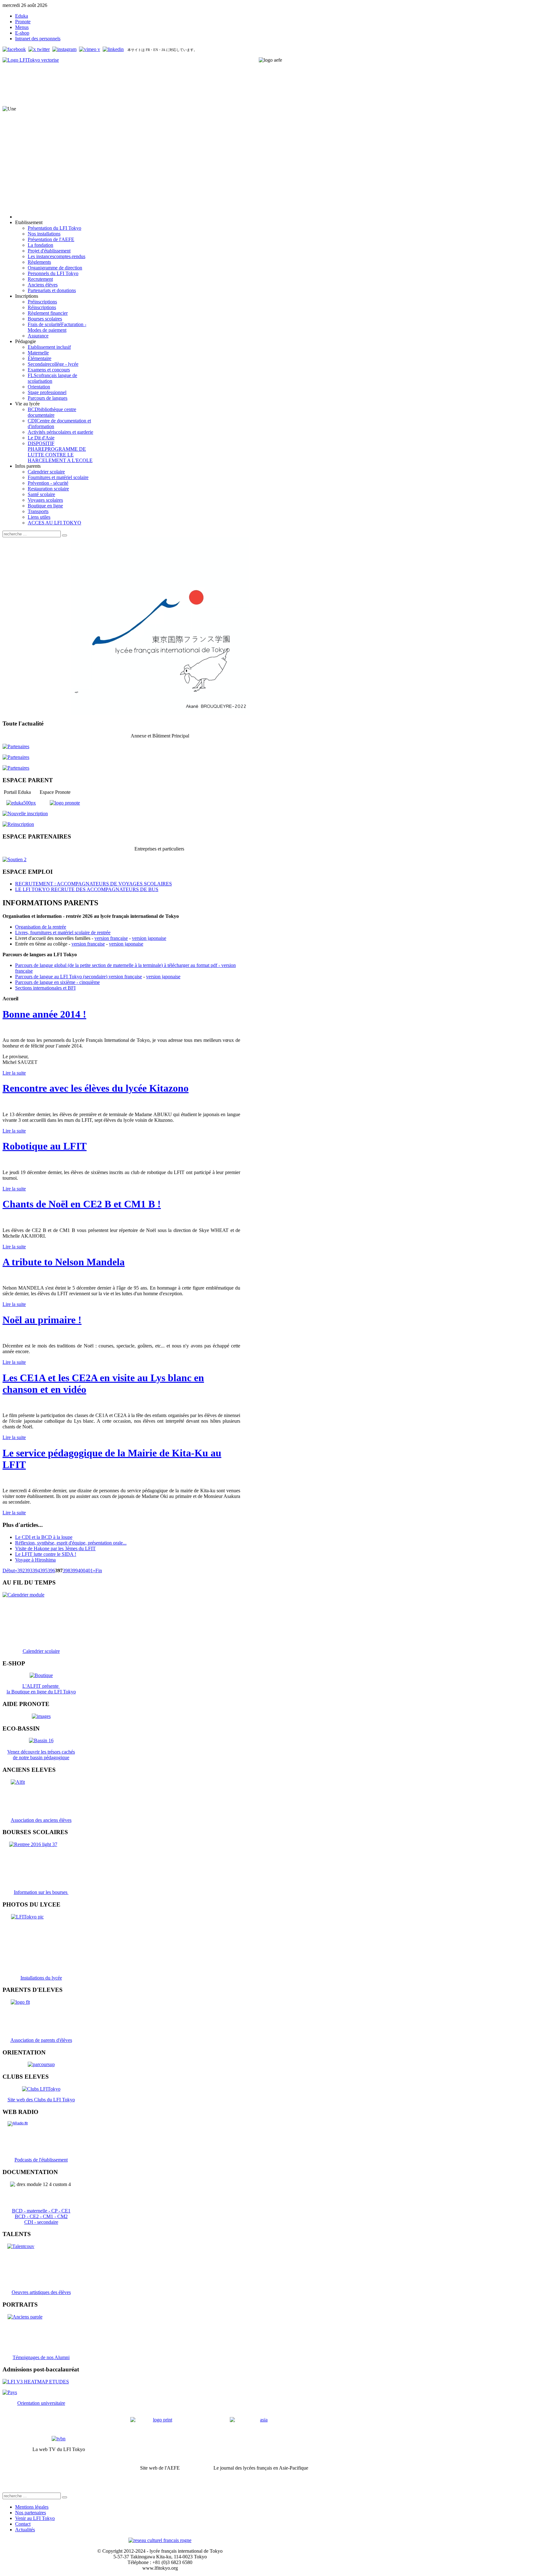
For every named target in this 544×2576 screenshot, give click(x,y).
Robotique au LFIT (45, 1146)
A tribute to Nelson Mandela (64, 1262)
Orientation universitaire (41, 2403)
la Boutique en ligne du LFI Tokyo (41, 1692)
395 (44, 1570)
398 (66, 1570)
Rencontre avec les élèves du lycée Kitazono (96, 1088)
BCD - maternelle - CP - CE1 (41, 2211)
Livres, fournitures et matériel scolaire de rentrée (63, 932)
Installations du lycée (41, 1978)
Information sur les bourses (41, 1892)
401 (89, 1570)
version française (111, 938)
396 (51, 1570)
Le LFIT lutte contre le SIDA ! (46, 1554)
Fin (99, 1570)
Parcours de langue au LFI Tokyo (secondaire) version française (79, 977)
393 (29, 1570)
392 (21, 1570)
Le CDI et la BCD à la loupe (44, 1537)
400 (82, 1570)
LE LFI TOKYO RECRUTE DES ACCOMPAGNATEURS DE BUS (87, 889)
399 (74, 1570)
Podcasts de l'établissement (41, 2160)
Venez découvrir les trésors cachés (41, 1752)
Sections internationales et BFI (45, 988)
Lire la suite (14, 1073)
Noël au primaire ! (42, 1320)
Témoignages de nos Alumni (41, 2357)
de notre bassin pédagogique (41, 1757)
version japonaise (149, 938)
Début (9, 1570)
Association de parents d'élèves (41, 2040)
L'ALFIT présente (41, 1686)
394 (36, 1570)
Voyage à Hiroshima (35, 1560)
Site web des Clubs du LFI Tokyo (41, 2100)
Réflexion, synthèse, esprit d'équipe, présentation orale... (71, 1543)
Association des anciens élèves (41, 1820)
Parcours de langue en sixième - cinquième (57, 982)
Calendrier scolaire (41, 1651)
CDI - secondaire (41, 2222)
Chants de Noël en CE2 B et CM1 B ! (82, 1204)
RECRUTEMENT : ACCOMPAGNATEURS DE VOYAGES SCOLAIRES (93, 884)
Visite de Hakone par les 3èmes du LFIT (55, 1548)
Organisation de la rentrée (41, 927)
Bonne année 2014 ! (44, 1014)
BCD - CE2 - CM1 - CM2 (41, 2216)
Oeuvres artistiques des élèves (41, 2292)
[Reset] (65, 535)
